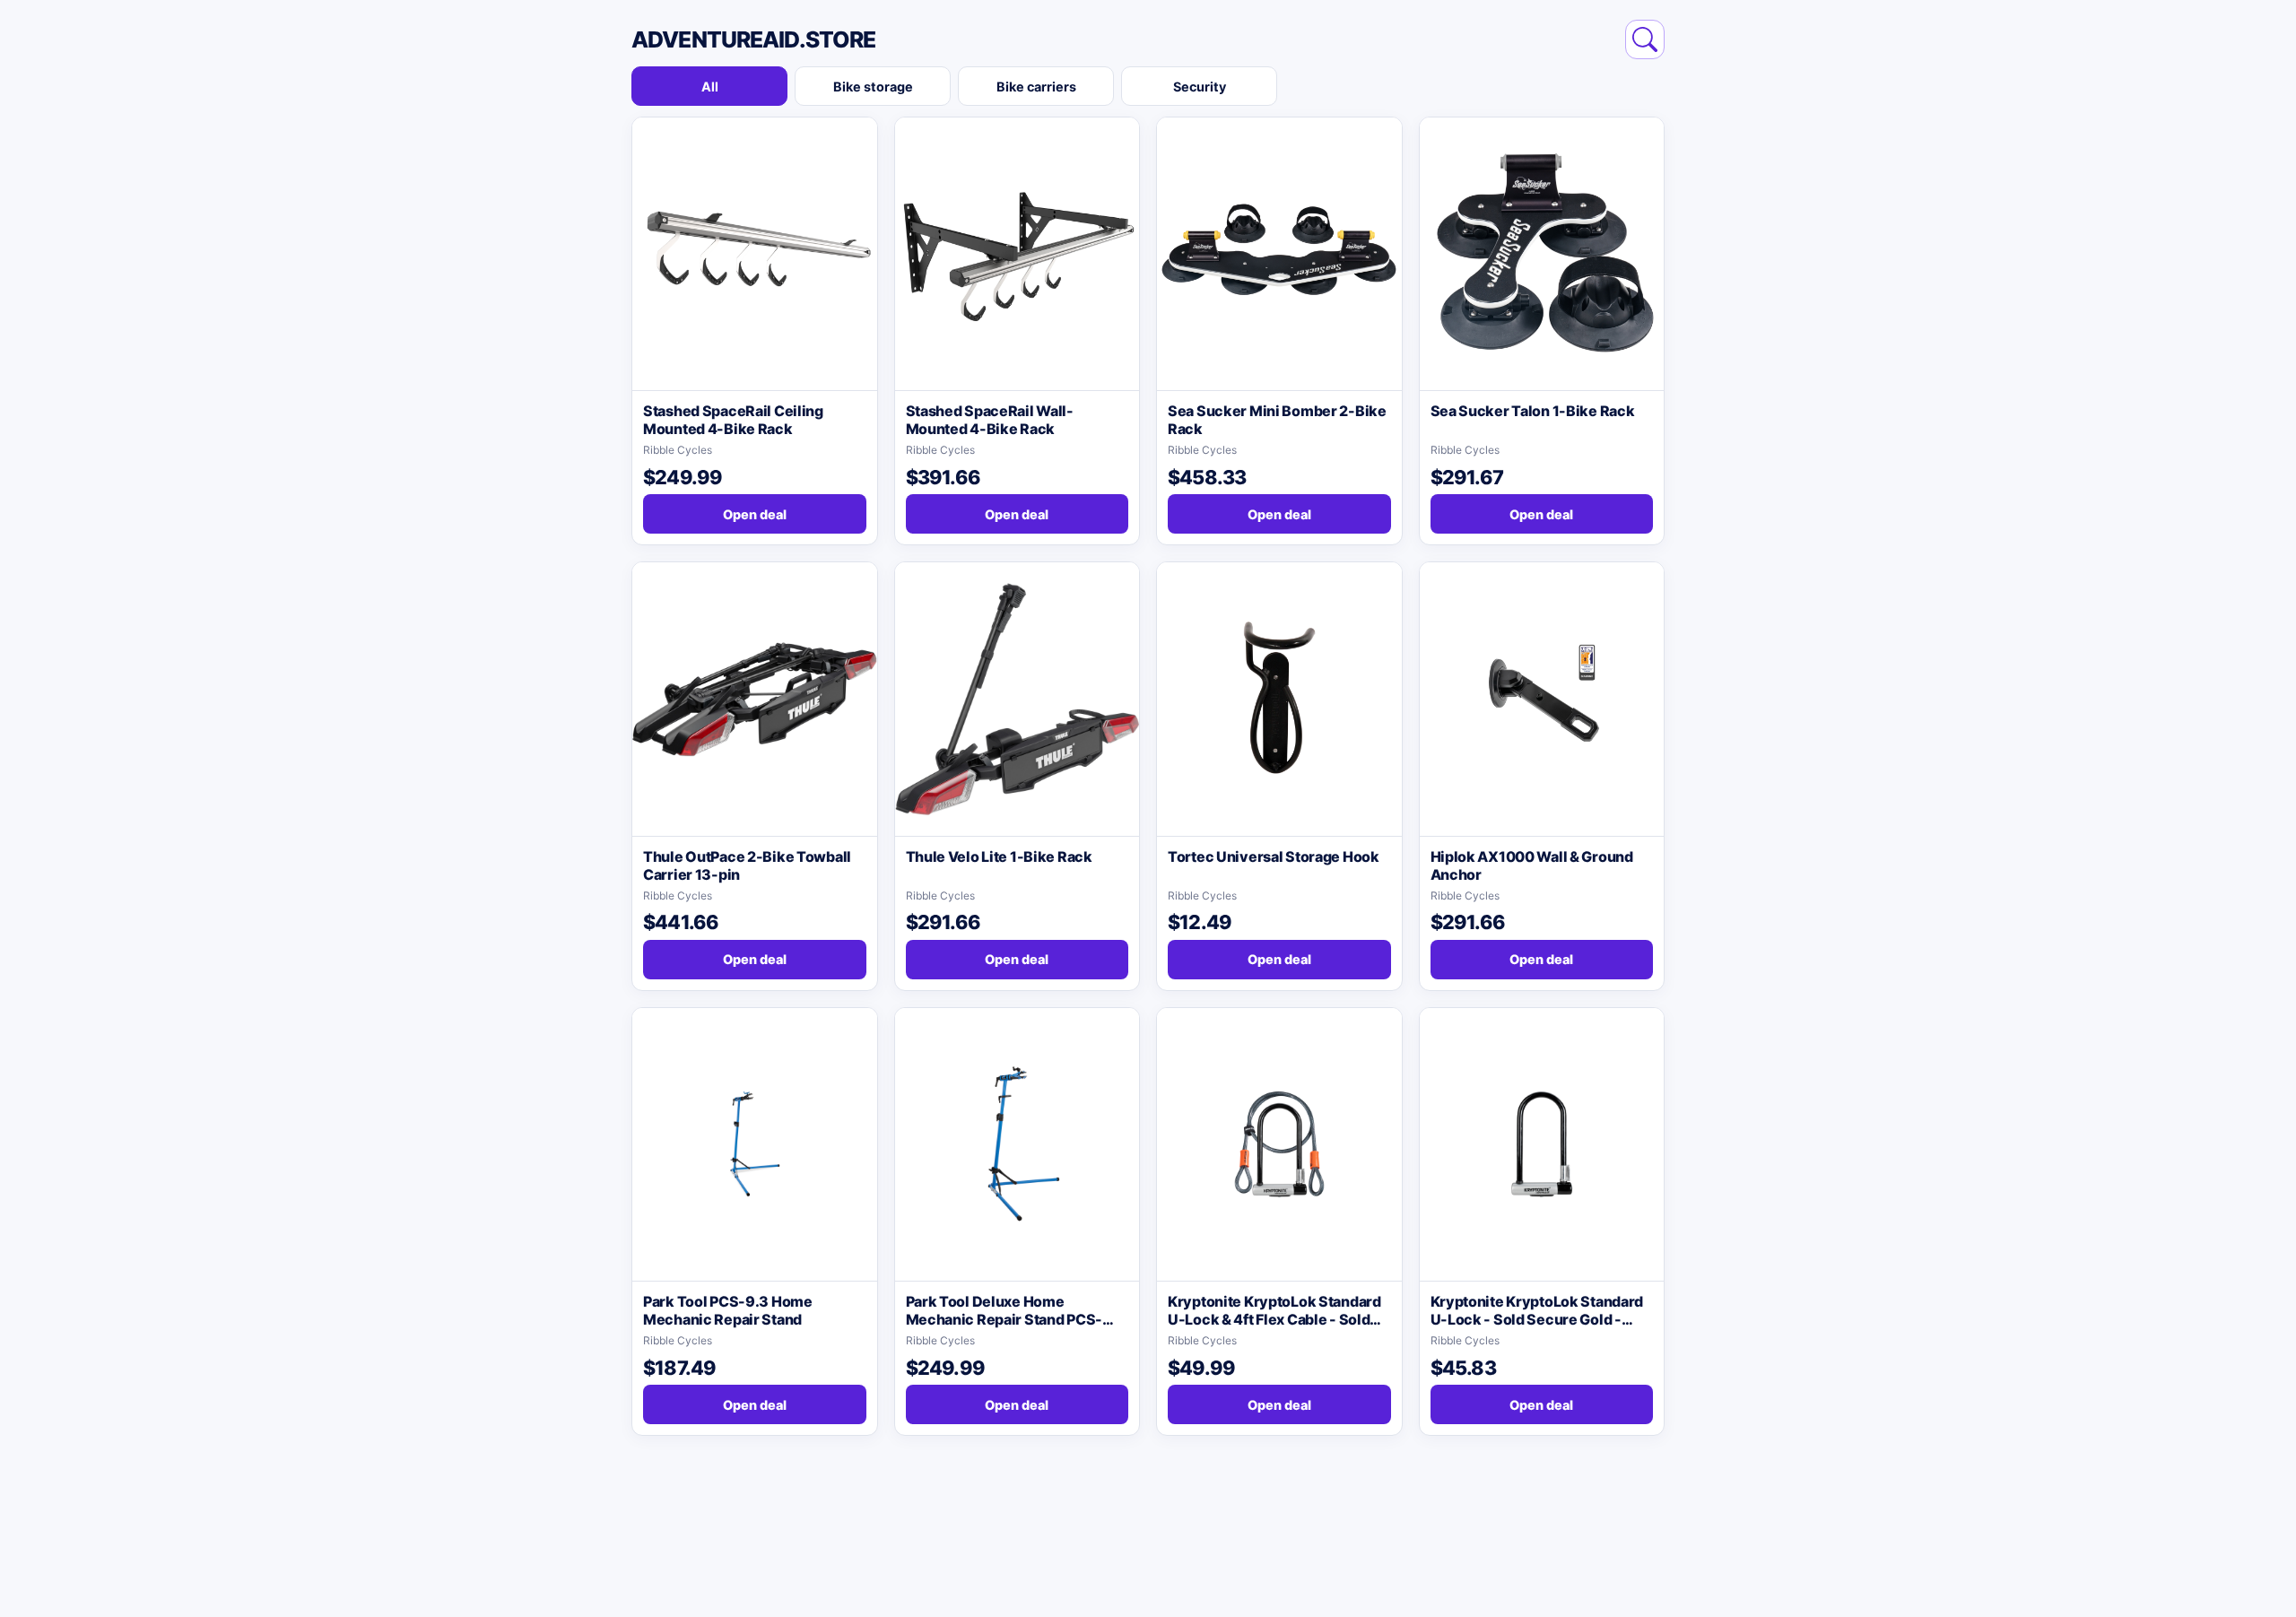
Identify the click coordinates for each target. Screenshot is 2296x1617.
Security (1200, 87)
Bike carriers (1036, 87)
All (710, 87)
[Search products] (1645, 39)
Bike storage (873, 87)
